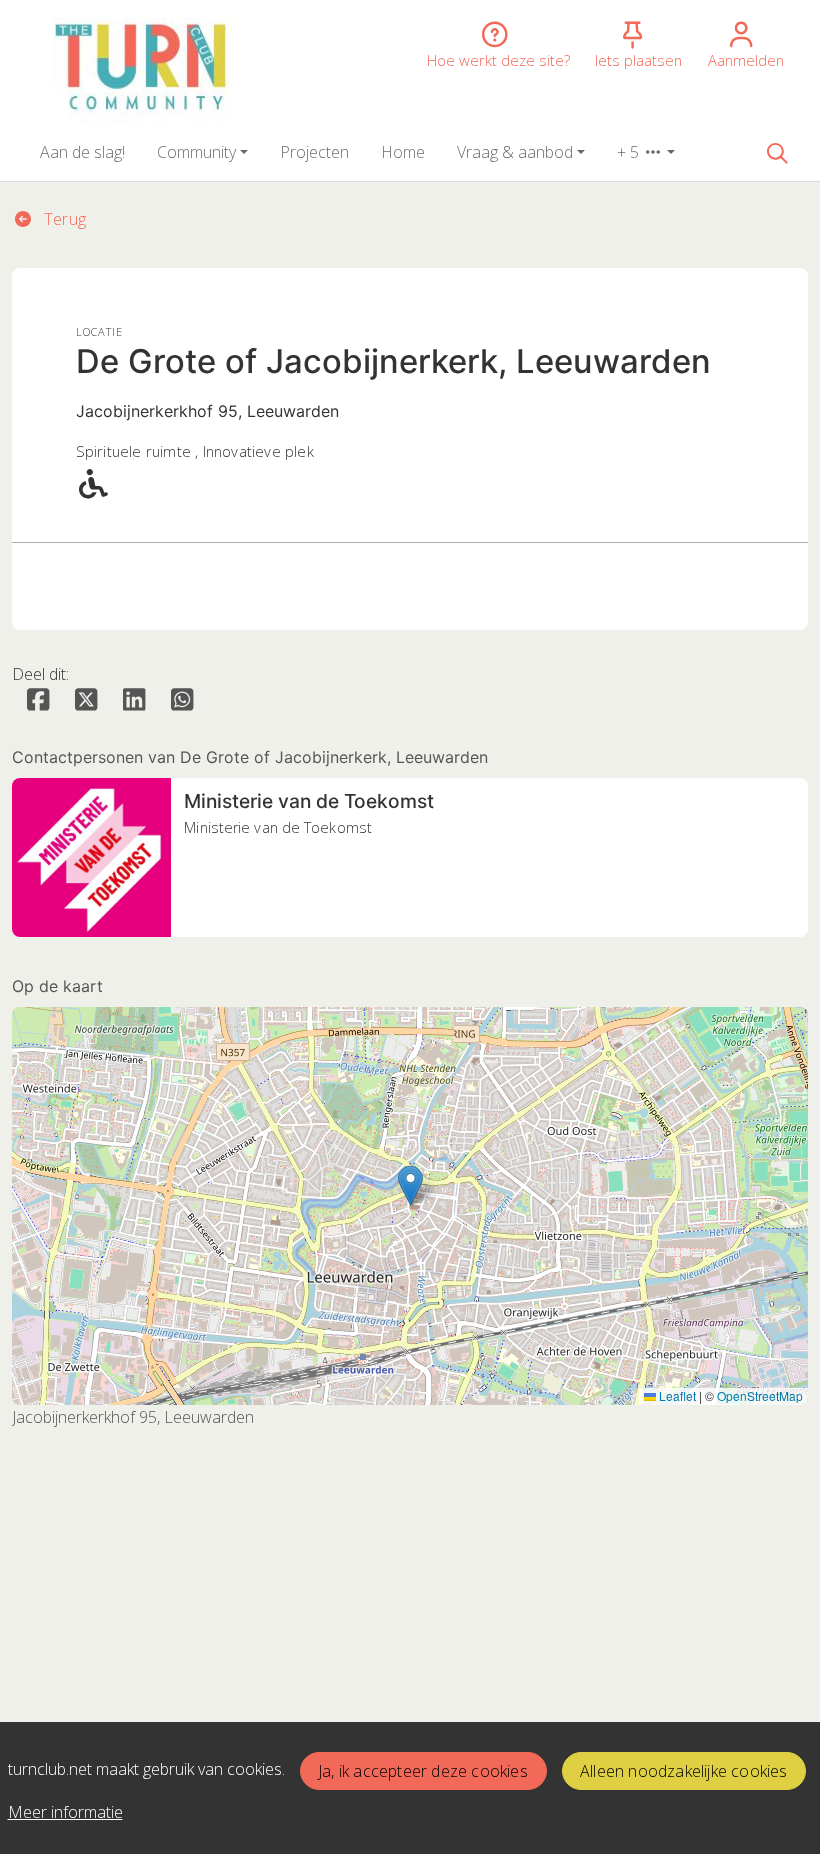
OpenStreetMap (760, 1395)
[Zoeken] (777, 152)
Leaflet (676, 1395)
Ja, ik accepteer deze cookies (423, 1771)
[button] (82, 152)
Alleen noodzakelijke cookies (684, 1771)
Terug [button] (63, 219)
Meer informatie (65, 1812)
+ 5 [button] (630, 152)
